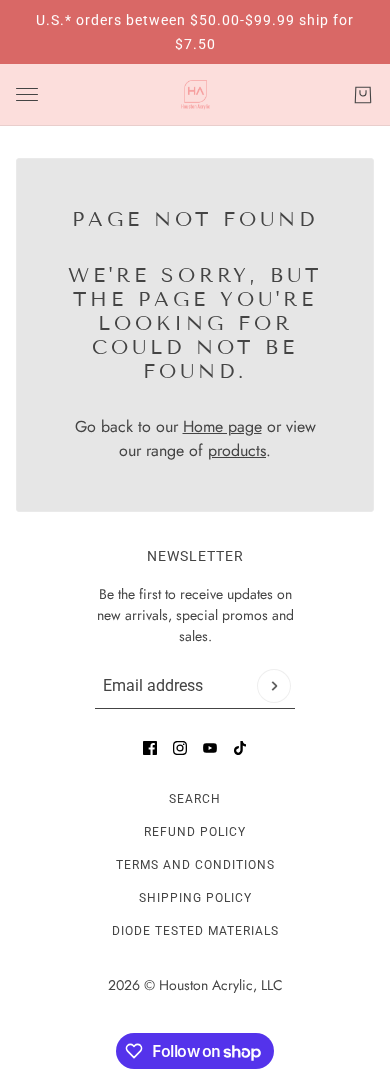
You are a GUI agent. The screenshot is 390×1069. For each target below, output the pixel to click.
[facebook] (150, 748)
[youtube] (210, 748)
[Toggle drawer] (27, 94)
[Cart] (363, 95)
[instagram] (180, 748)
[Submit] (274, 686)
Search (195, 799)
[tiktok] (240, 748)
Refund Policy (195, 832)
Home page (222, 426)
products (237, 450)
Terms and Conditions (195, 865)
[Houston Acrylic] (195, 95)
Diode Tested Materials (195, 931)
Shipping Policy (195, 898)
